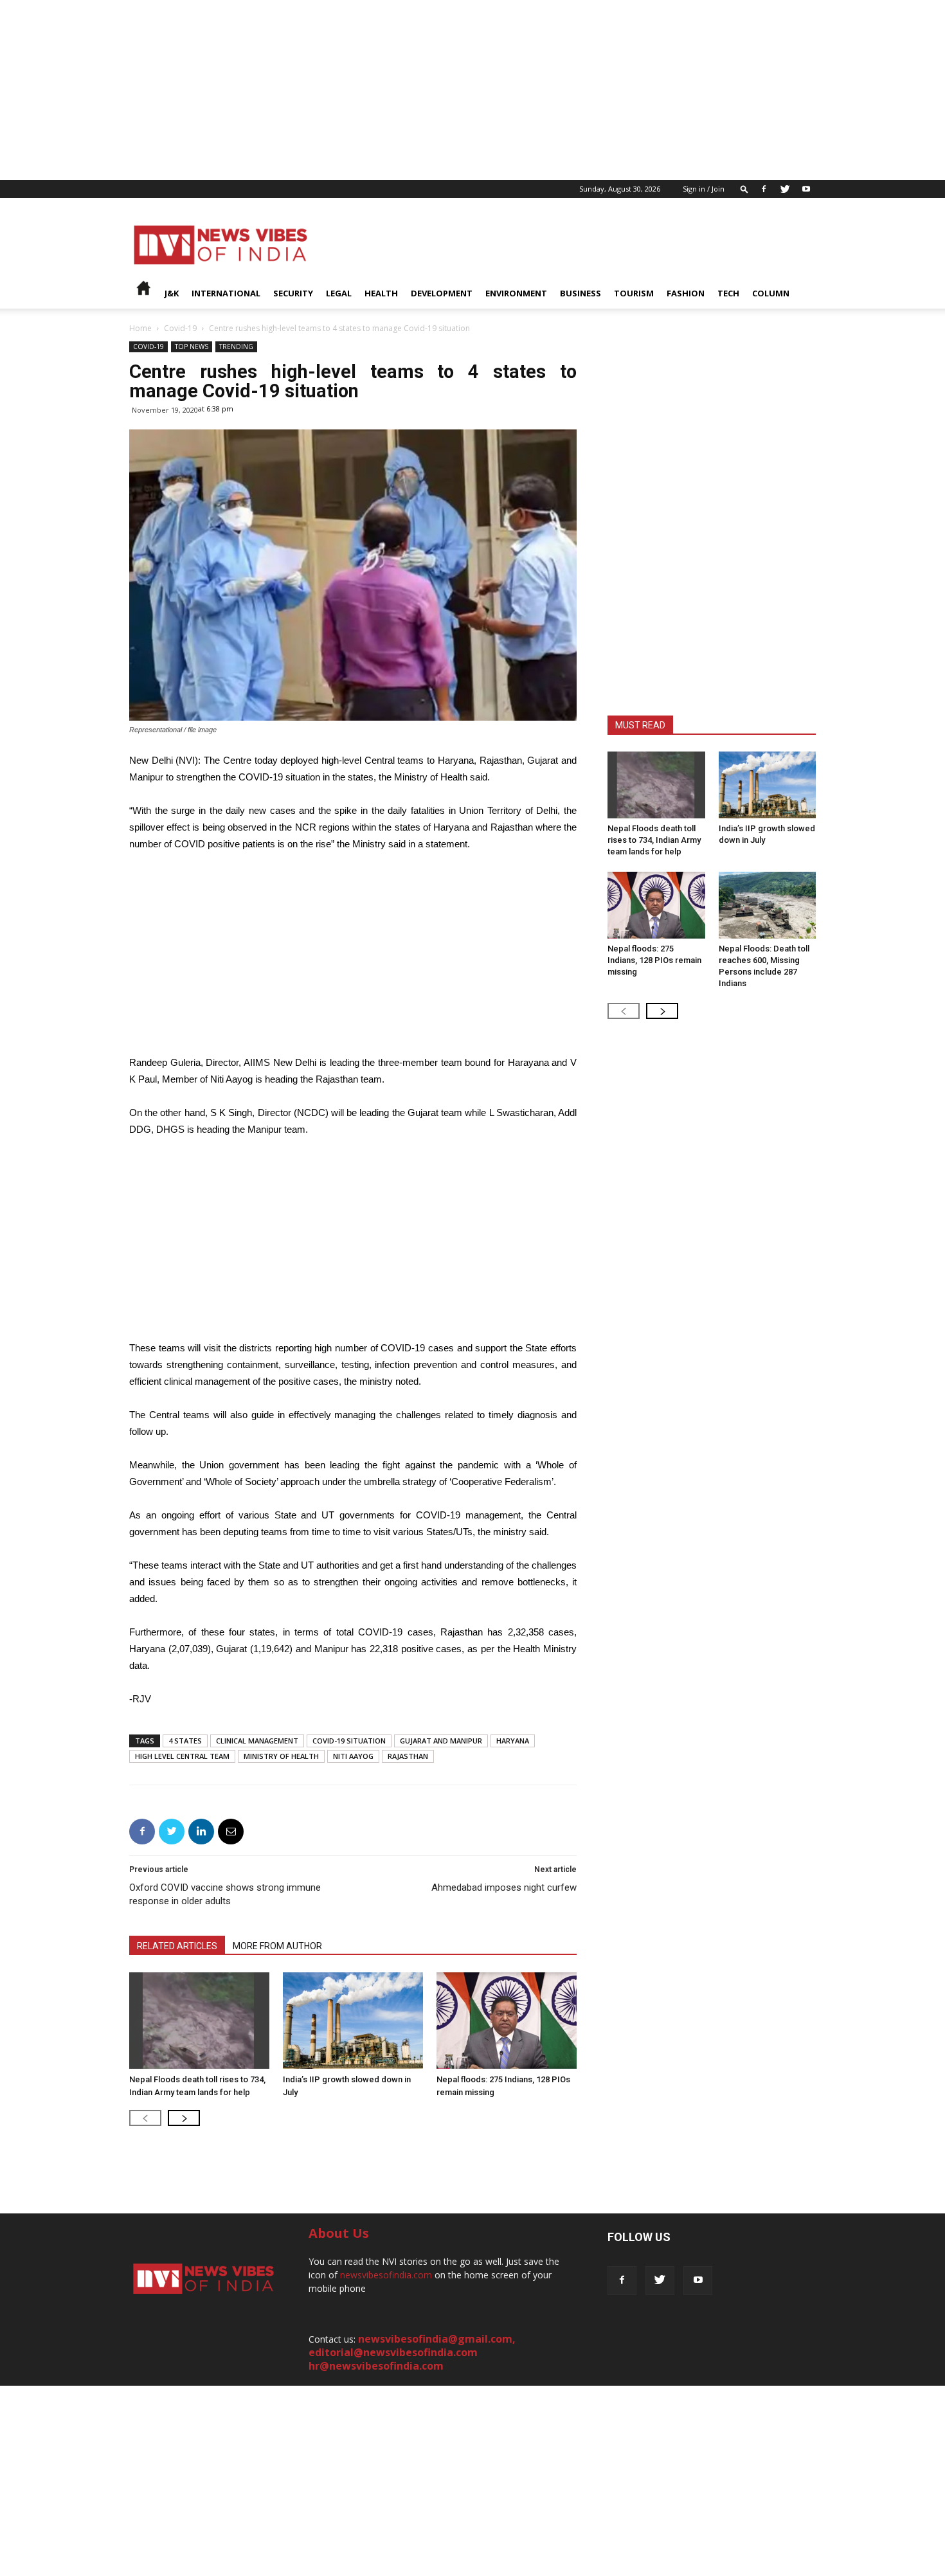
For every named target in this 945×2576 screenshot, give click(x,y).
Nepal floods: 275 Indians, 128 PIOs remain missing (654, 960)
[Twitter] (785, 189)
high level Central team (182, 1756)
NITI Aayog (353, 1756)
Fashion (686, 293)
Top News (192, 347)
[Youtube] (806, 189)
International (226, 293)
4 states (185, 1741)
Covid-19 (180, 328)
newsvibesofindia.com (386, 2275)
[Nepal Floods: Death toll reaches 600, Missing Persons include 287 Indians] (768, 905)
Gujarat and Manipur (441, 1741)
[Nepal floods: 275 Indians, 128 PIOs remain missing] (507, 2021)
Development (442, 293)
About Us (339, 2233)
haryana (513, 1741)
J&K (172, 293)
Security (293, 293)
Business (580, 293)
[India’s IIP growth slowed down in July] (353, 2021)
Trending (236, 347)
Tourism (634, 293)
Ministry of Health (281, 1756)
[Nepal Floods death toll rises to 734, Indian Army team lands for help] (199, 2021)
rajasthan (408, 1756)
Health (381, 293)
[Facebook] (764, 189)
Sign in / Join (704, 189)
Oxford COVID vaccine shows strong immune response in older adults (225, 1894)
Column (771, 293)
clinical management (257, 1741)
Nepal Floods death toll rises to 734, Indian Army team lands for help (654, 840)
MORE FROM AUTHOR (277, 1946)
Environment (516, 293)
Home (140, 328)
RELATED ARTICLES (177, 1946)
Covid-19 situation (349, 1741)
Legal (339, 293)
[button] (744, 189)
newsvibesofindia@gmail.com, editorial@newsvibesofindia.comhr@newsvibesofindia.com (412, 2352)
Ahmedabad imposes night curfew (504, 1887)
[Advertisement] (386, 90)
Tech (728, 293)
